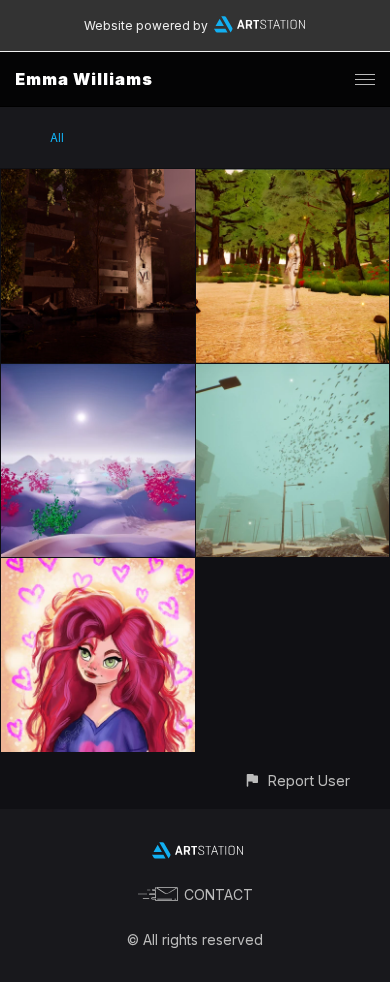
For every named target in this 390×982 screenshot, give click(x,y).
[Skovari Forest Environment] (293, 180)
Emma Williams (84, 79)
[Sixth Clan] (98, 180)
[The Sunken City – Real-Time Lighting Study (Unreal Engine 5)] (293, 375)
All (57, 137)
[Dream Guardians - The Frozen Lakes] (98, 375)
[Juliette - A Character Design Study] (98, 569)
